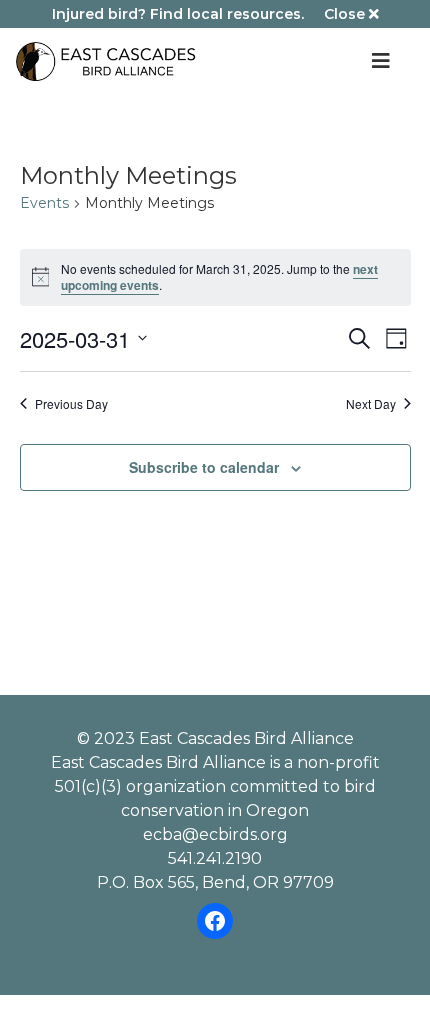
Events (44, 203)
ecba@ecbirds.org (215, 834)
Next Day (371, 404)
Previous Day (71, 404)
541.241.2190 (215, 858)
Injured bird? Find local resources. (178, 14)
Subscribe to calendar (204, 467)
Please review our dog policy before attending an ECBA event (215, 539)
